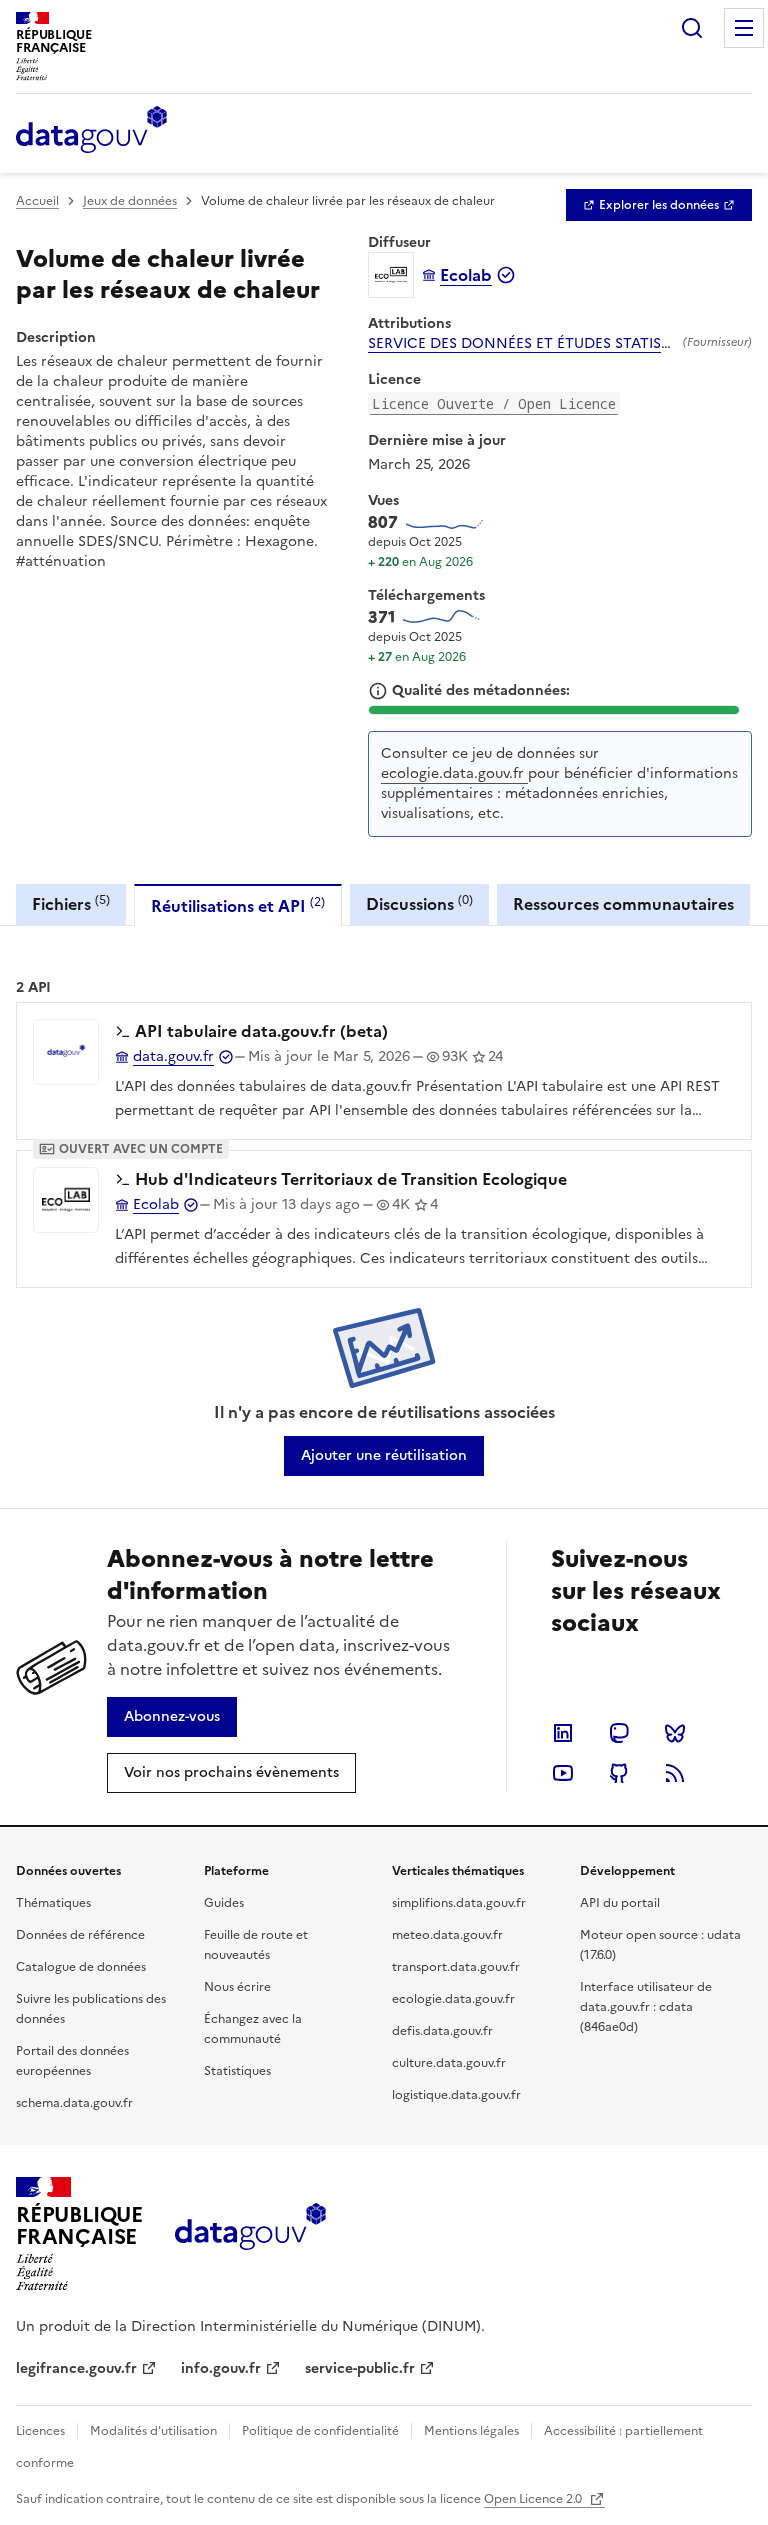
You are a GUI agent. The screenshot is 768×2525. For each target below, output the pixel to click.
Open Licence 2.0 (534, 2499)
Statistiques (237, 2071)
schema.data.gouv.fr (74, 2103)
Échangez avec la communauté (253, 2029)
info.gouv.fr (221, 2368)
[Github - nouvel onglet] (619, 1773)
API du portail (620, 1903)
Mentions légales (471, 2431)
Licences (40, 2431)
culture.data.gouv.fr (449, 2063)
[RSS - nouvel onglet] (675, 1773)
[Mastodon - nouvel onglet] (619, 1733)
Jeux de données (130, 201)
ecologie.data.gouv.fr (454, 773)
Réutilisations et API (238, 905)
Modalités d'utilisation (153, 2431)
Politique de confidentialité (320, 2431)
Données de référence (80, 1935)
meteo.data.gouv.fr (447, 1935)
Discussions (419, 903)
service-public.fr (360, 2368)
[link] (659, 205)
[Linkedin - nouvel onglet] (563, 1733)
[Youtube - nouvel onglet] (563, 1773)
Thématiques (53, 1903)
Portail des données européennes (72, 2061)
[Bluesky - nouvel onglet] (675, 1733)
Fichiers (71, 903)
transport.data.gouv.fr (456, 1967)
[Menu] (744, 28)
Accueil (37, 201)
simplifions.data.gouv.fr (459, 1903)
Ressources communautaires (623, 904)
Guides (224, 1903)
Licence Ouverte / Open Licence (494, 403)
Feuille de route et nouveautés (256, 1945)
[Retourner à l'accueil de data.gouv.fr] (91, 131)
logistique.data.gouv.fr (456, 2095)
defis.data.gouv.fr (442, 2031)
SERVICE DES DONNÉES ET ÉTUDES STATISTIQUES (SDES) (521, 344)
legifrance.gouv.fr (76, 2368)
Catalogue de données (81, 1967)
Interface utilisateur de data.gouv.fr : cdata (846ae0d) (646, 2007)
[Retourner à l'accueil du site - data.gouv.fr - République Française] (250, 2234)
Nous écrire (237, 1987)
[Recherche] (692, 28)
